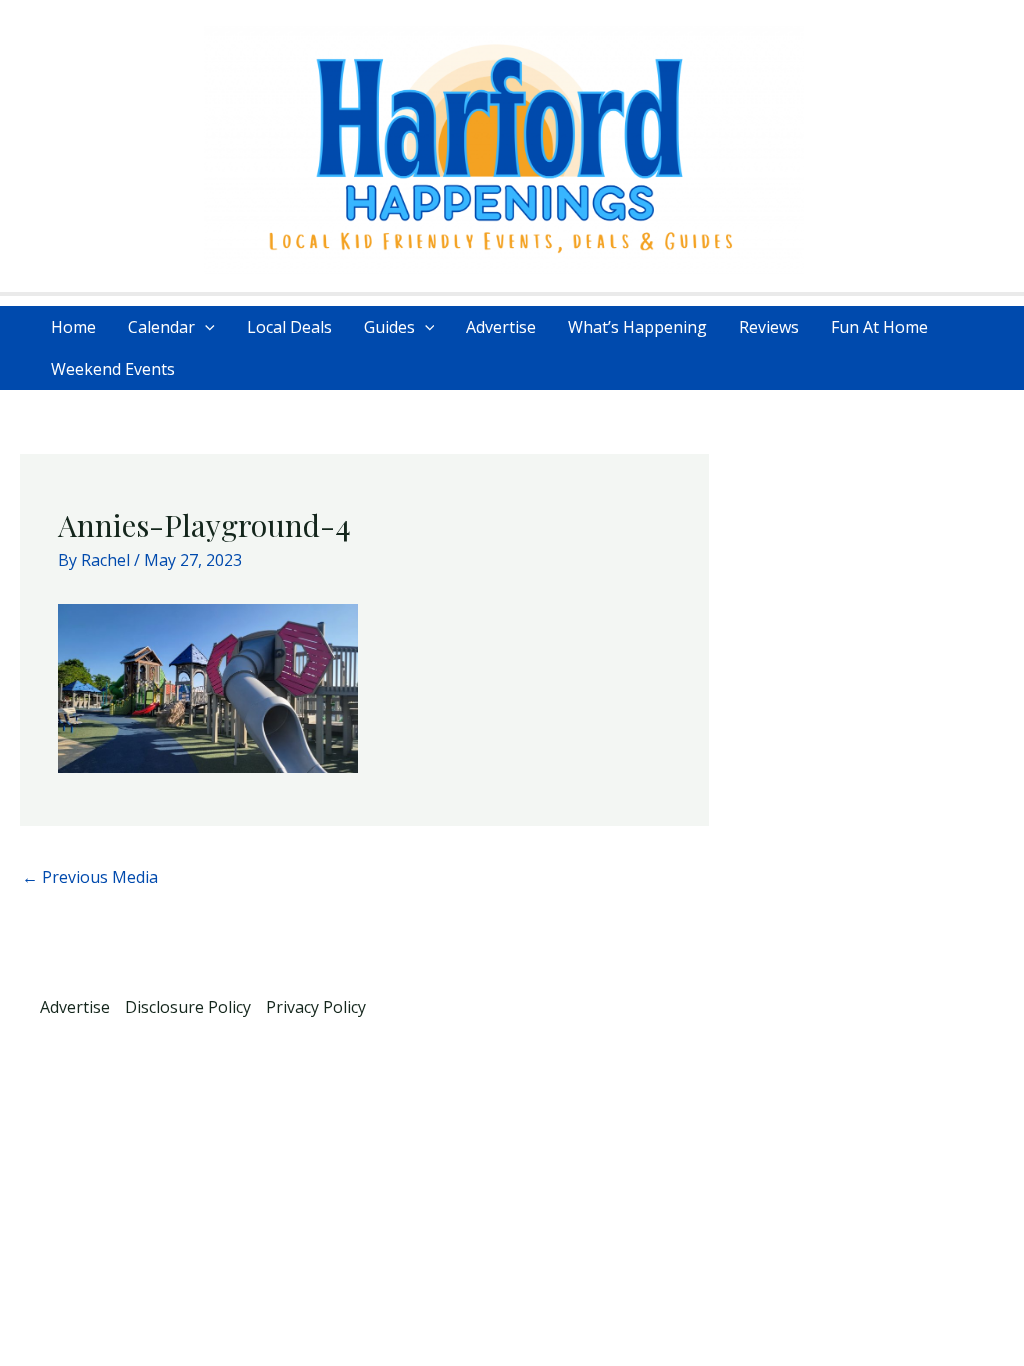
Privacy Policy (316, 1007)
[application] (205, 327)
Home (73, 327)
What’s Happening (637, 327)
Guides (389, 327)
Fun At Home (879, 327)
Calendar (161, 327)
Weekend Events (113, 369)
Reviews (769, 327)
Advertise (501, 327)
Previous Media (90, 877)
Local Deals (289, 327)
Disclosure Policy (188, 1007)
